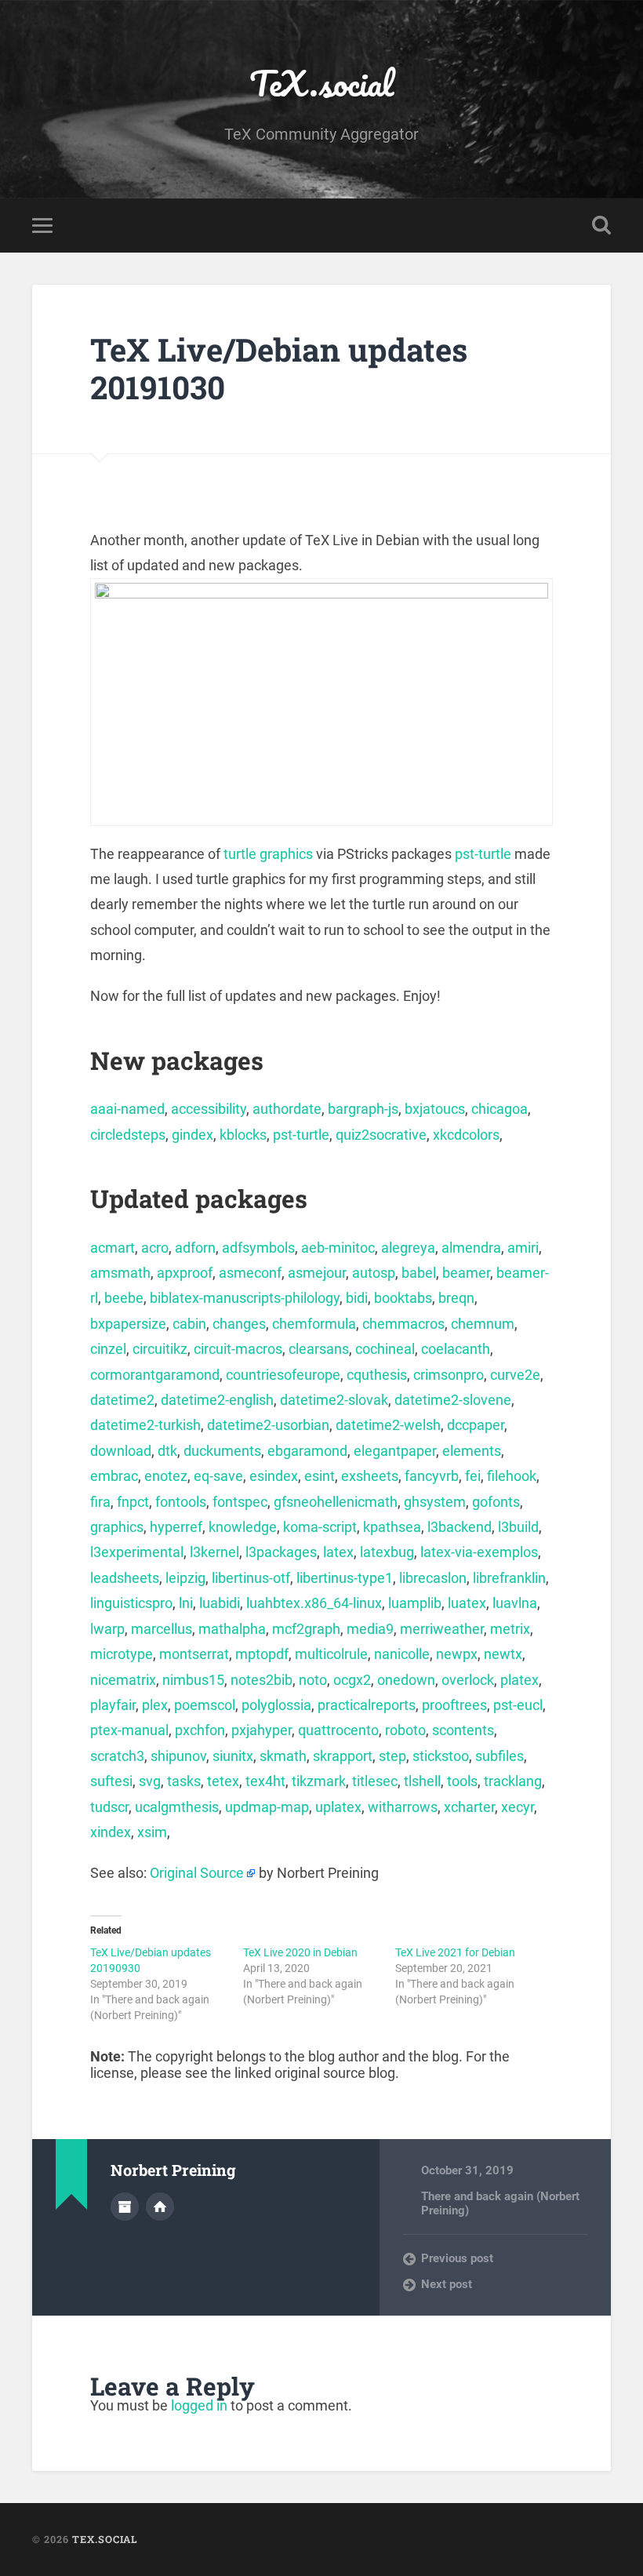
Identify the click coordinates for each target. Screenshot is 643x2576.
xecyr (518, 1807)
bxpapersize (128, 1324)
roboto (405, 1730)
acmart (113, 1248)
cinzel (108, 1349)
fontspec (240, 1502)
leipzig (185, 1578)
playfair (113, 1705)
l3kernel (214, 1552)
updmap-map (267, 1807)
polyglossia (276, 1705)
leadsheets (125, 1578)
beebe (124, 1298)
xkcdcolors (466, 1135)
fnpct (133, 1502)
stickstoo (441, 1756)
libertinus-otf (251, 1578)
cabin (189, 1324)
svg (150, 1781)
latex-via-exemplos (479, 1552)
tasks (184, 1781)
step (392, 1756)
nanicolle (402, 1654)
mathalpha (232, 1629)
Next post (447, 2284)
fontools (181, 1502)
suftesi (111, 1781)
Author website (160, 2207)
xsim (152, 1832)
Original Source (197, 1873)
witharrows (403, 1807)
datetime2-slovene (453, 1400)
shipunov (178, 1756)
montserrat (194, 1654)
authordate (287, 1109)
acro (155, 1248)
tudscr (109, 1807)
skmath (283, 1756)
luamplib (415, 1603)
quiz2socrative (381, 1135)
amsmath (120, 1273)
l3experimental (137, 1552)
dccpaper (476, 1425)
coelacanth (456, 1349)
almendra (471, 1248)
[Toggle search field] (601, 225)
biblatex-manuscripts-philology (245, 1298)
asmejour (317, 1273)
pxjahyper (262, 1730)
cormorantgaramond (155, 1375)
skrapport (343, 1756)
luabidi (220, 1603)
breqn (456, 1298)
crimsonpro (449, 1375)
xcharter (469, 1807)
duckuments (222, 1451)
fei (473, 1476)
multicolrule (331, 1654)
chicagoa (500, 1109)
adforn (195, 1248)
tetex (223, 1781)
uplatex (338, 1807)
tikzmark (319, 1781)
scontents (463, 1730)
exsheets (370, 1476)
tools (462, 1781)
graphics (117, 1527)
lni (186, 1603)
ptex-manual (129, 1730)
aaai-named (127, 1109)
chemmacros (403, 1324)
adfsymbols (258, 1248)
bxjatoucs (435, 1109)
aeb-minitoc (338, 1248)
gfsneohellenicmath (336, 1502)
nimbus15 (193, 1680)
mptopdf (262, 1654)
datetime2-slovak (334, 1400)
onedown (406, 1680)
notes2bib (262, 1680)
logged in (199, 2405)
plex (155, 1705)
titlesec (375, 1781)
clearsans (319, 1349)
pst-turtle (483, 854)
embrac (114, 1476)
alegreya (408, 1248)
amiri (523, 1248)
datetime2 (122, 1400)
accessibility (209, 1109)
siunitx (233, 1756)
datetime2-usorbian (268, 1425)
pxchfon (200, 1730)
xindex (111, 1832)
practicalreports (367, 1705)
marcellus (162, 1629)
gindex (193, 1135)
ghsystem (435, 1502)
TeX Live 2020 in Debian (300, 1952)
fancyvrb (432, 1476)
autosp (374, 1273)
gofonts (496, 1502)
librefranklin (509, 1578)
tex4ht (265, 1781)
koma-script (320, 1527)
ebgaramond (307, 1451)
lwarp (107, 1629)
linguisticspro (131, 1603)
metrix (510, 1629)
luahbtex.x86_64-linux (314, 1603)
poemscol (205, 1705)
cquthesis (377, 1375)
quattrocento (338, 1730)
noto (313, 1680)
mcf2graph (306, 1629)
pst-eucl (518, 1705)
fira (100, 1502)
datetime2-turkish (145, 1425)
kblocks (243, 1135)
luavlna (515, 1603)
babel (419, 1273)
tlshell (422, 1781)
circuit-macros (238, 1349)
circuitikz (160, 1349)
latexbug (387, 1552)
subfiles (500, 1756)
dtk (167, 1451)
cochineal (385, 1349)
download (121, 1451)
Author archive (125, 2207)
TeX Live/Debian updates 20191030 (279, 369)
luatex (467, 1603)
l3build (518, 1527)
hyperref (176, 1527)
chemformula (314, 1324)
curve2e (515, 1375)
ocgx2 (352, 1680)
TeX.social (321, 83)
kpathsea (392, 1527)
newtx (503, 1654)
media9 (370, 1629)
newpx (457, 1654)
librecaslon (433, 1578)
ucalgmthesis (177, 1807)
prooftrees (454, 1705)
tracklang (513, 1781)
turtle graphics (268, 854)
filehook (512, 1476)
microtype (122, 1654)
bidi (357, 1298)
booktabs (403, 1298)
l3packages (281, 1552)
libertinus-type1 (345, 1578)
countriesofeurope (283, 1375)
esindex (274, 1476)
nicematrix (123, 1680)
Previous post (457, 2258)
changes (239, 1324)
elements (472, 1451)
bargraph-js (363, 1109)
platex (519, 1680)
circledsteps (128, 1135)
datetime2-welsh (388, 1425)
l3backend (460, 1527)
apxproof (185, 1273)
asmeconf (250, 1273)
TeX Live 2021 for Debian (455, 1952)
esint (320, 1476)
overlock (468, 1680)
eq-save (218, 1476)
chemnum (483, 1324)
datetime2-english (217, 1400)
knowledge (243, 1527)
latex (338, 1552)
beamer (466, 1273)
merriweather (442, 1629)
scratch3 (117, 1756)
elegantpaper (395, 1451)
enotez (166, 1476)
